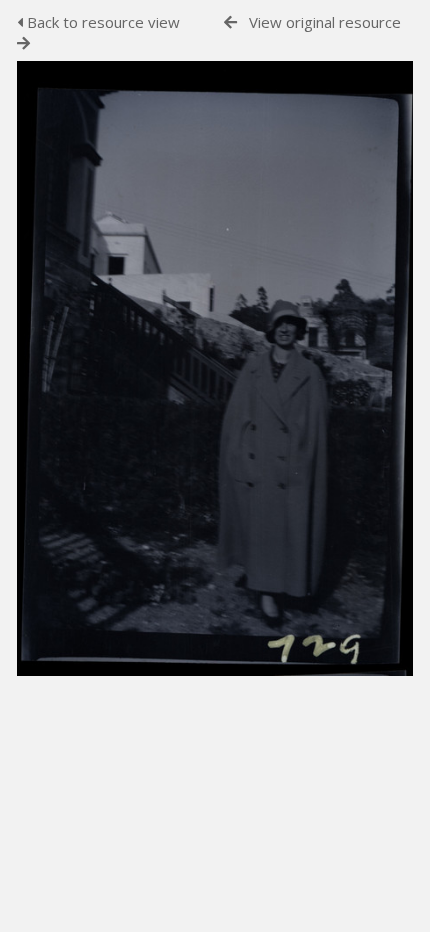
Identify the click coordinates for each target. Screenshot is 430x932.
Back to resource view (101, 22)
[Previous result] (230, 22)
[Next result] (23, 43)
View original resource (325, 22)
